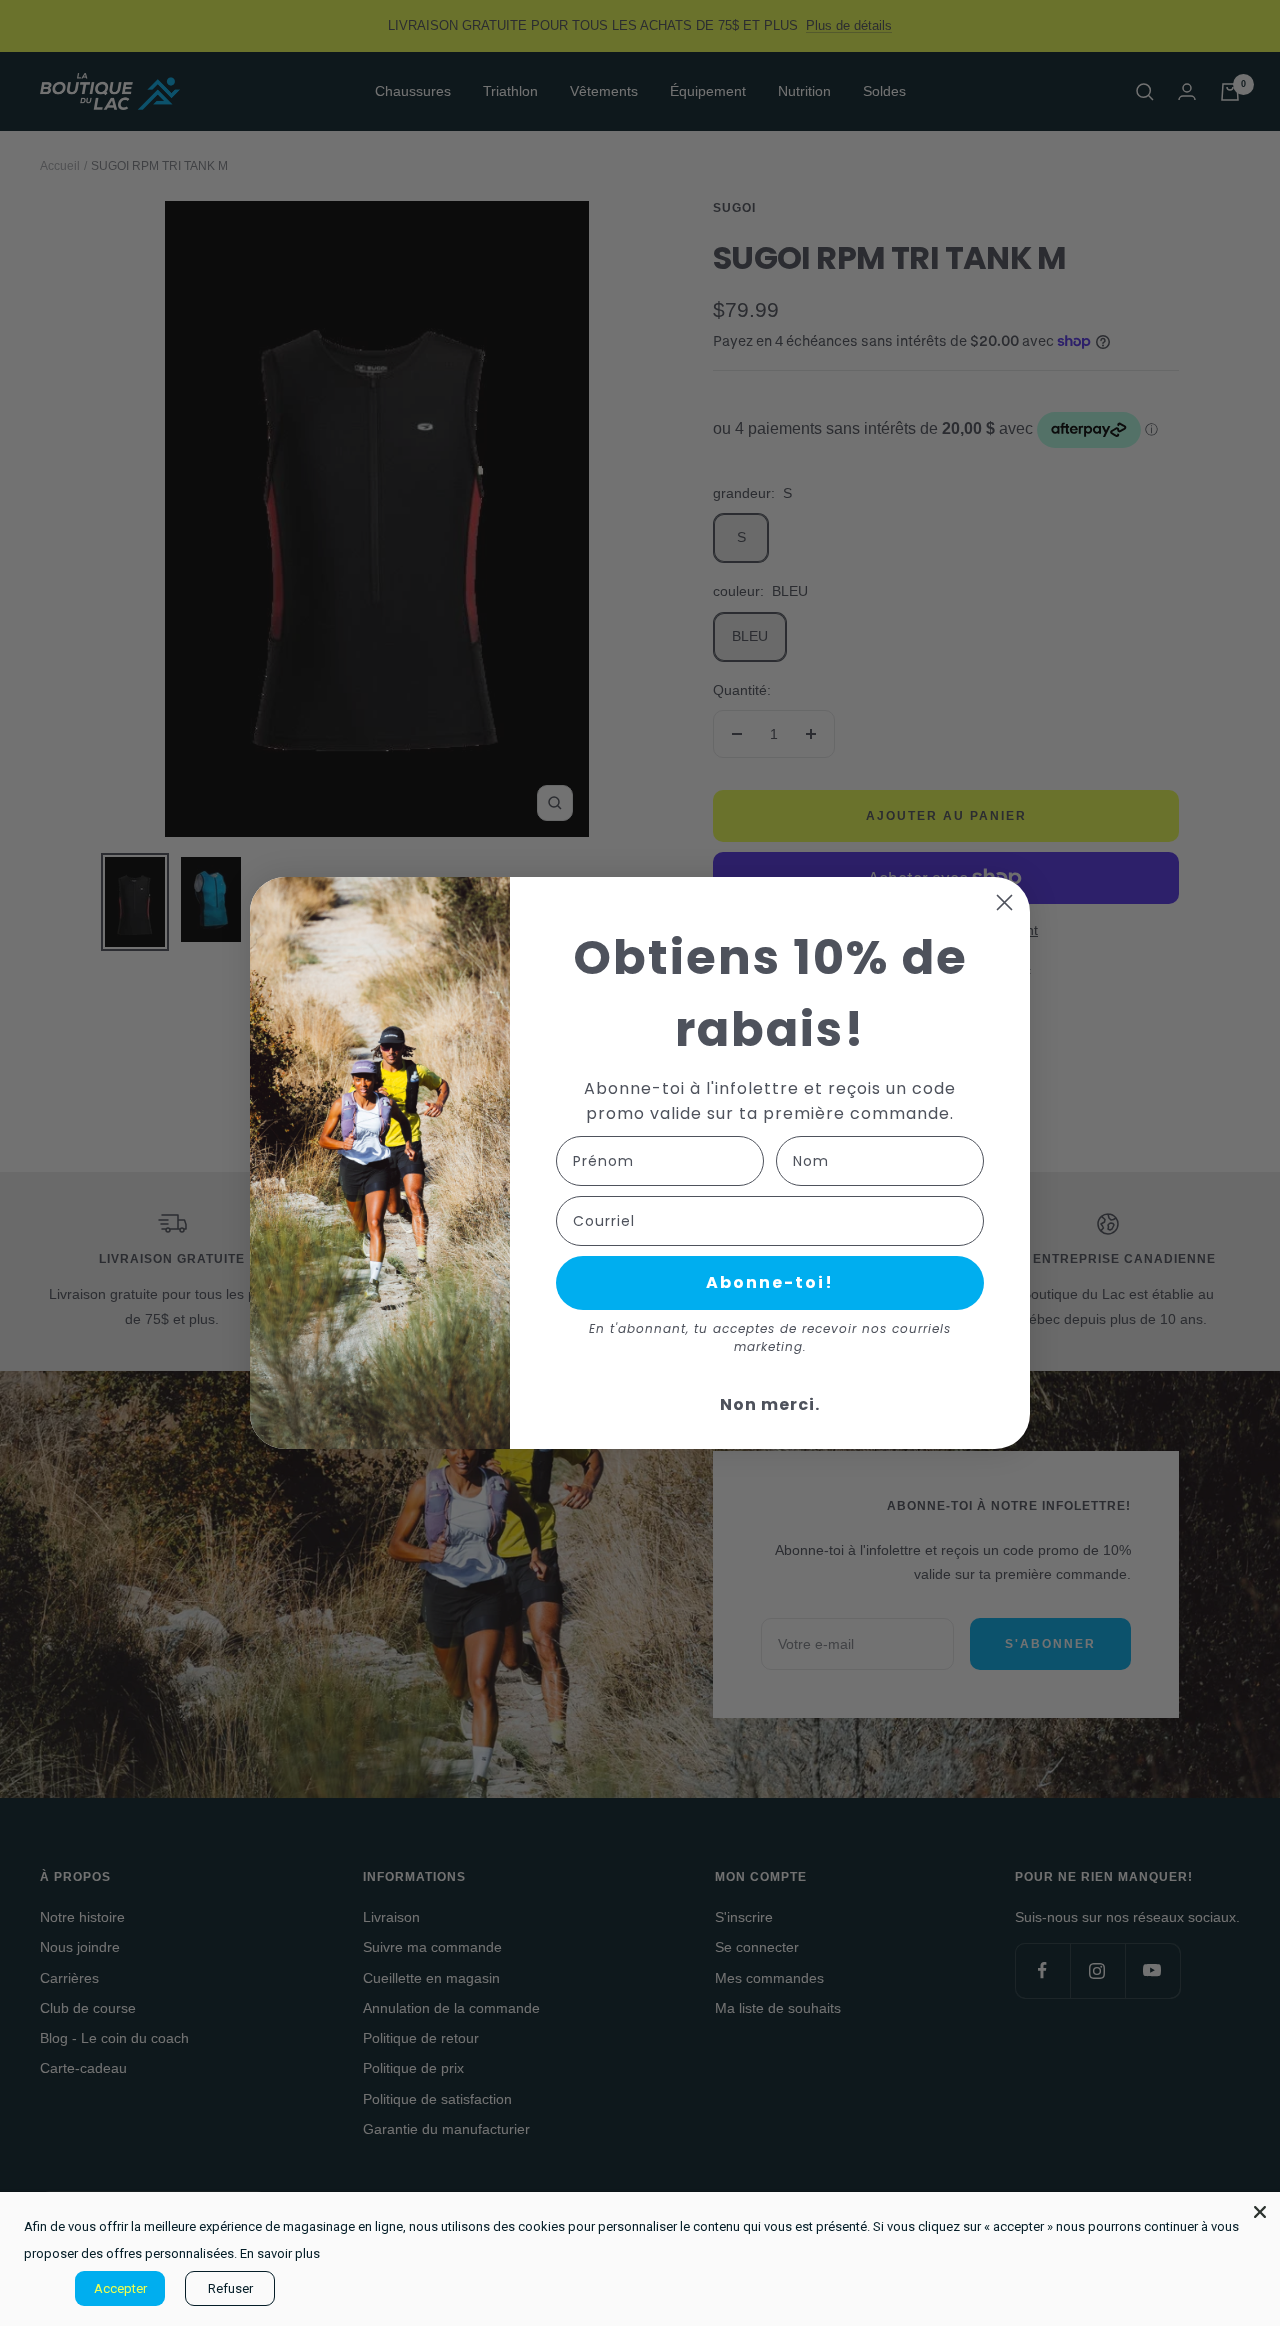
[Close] (1260, 2212)
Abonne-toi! (770, 1282)
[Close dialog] (1004, 902)
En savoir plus (280, 2253)
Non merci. (770, 1404)
